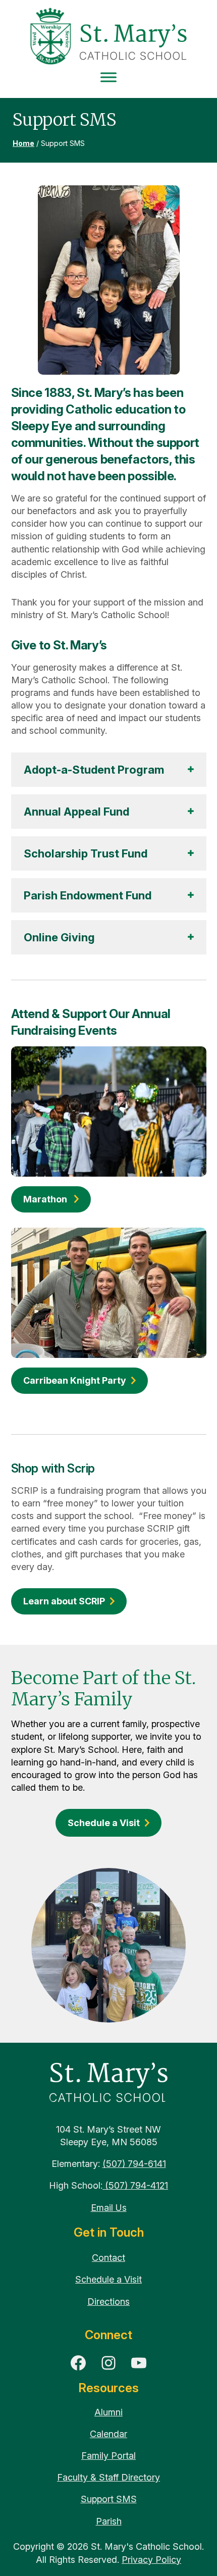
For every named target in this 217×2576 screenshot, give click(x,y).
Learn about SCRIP (64, 1601)
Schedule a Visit (104, 1823)
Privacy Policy (151, 2560)
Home (23, 143)
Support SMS (109, 2499)
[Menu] (108, 78)
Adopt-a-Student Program (94, 770)
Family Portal (108, 2456)
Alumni (108, 2412)
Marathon (46, 1199)
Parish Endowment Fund (89, 895)
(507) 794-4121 (135, 2185)
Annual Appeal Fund (76, 812)
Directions (108, 2302)
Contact (108, 2258)
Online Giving (61, 937)
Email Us (109, 2208)
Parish (109, 2521)
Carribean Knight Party (75, 1380)
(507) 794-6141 (134, 2164)
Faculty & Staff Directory (108, 2477)
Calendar (108, 2434)
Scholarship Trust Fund (87, 853)
